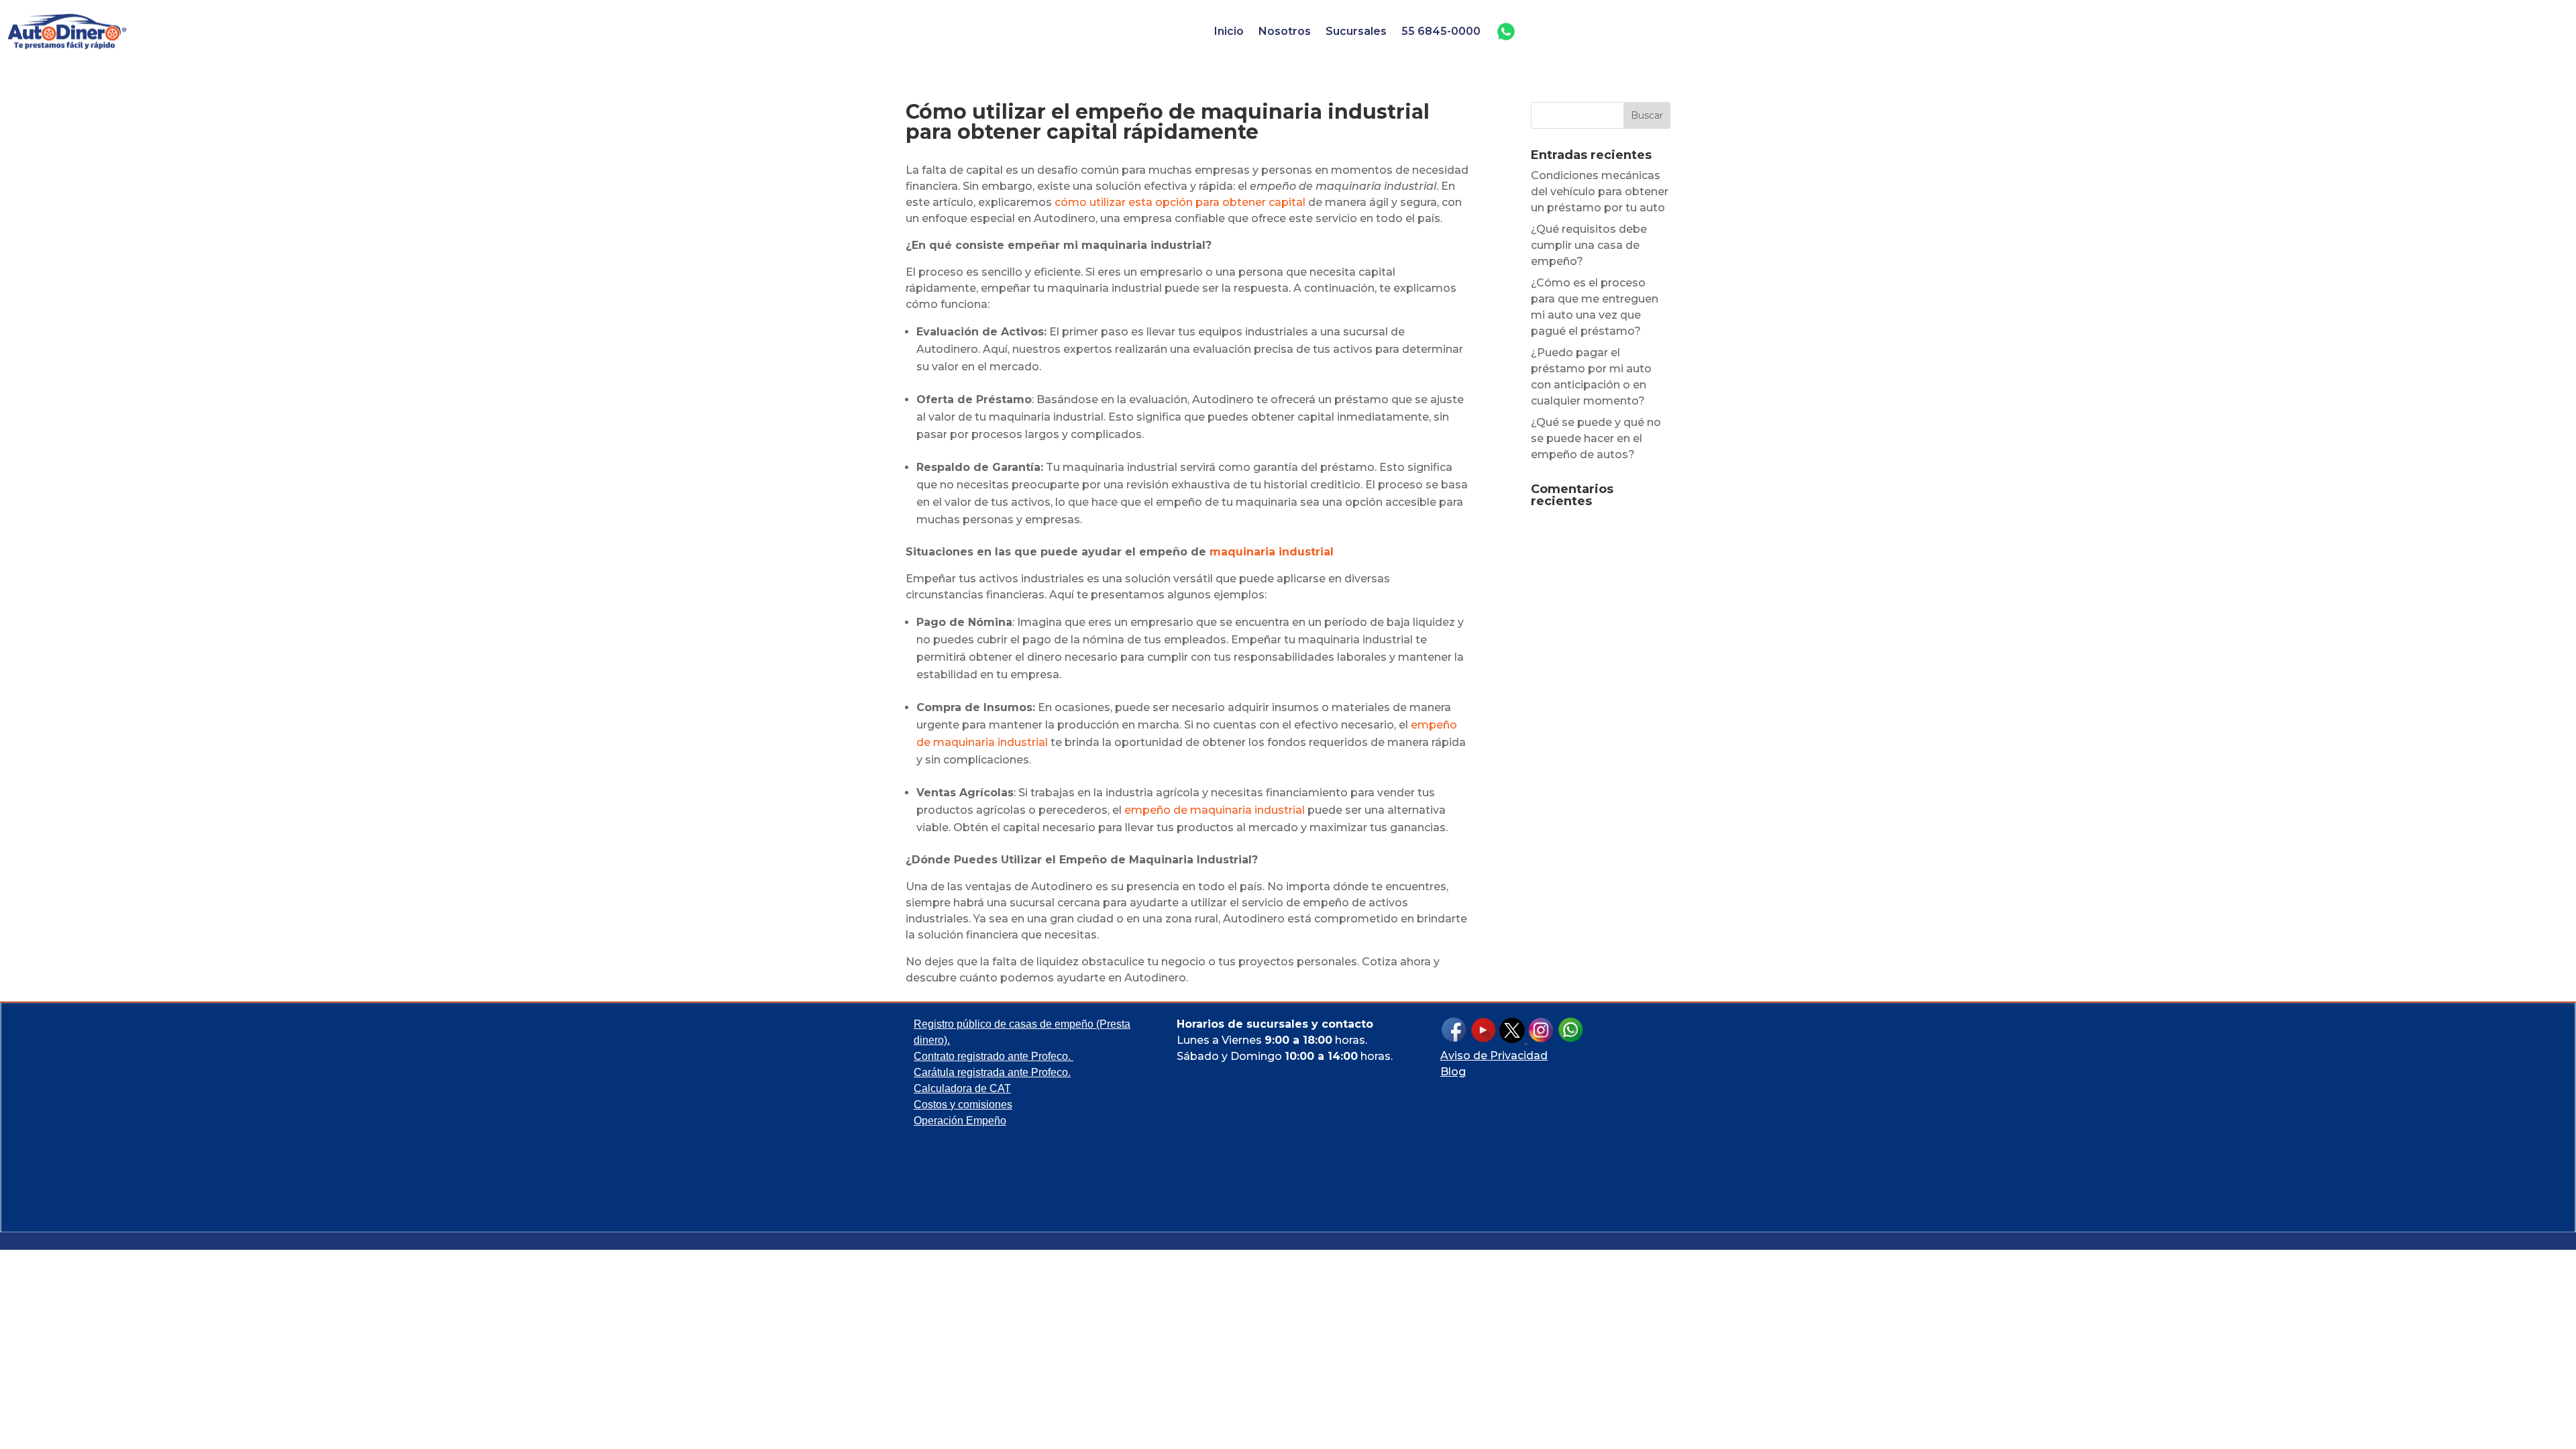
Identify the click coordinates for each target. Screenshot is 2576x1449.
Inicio (1229, 31)
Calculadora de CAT (962, 1088)
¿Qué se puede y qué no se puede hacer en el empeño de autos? (1596, 438)
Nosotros (1285, 31)
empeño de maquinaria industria (1213, 810)
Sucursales (1356, 31)
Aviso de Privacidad (1494, 1056)
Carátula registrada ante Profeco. (992, 1072)
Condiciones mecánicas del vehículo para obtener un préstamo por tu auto (1600, 192)
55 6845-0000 (1441, 31)
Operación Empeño (960, 1121)
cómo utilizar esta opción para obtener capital (1180, 202)
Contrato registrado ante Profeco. (994, 1056)
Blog (1453, 1072)
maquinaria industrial (1270, 552)
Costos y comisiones (963, 1105)
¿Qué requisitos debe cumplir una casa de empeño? (1589, 245)
